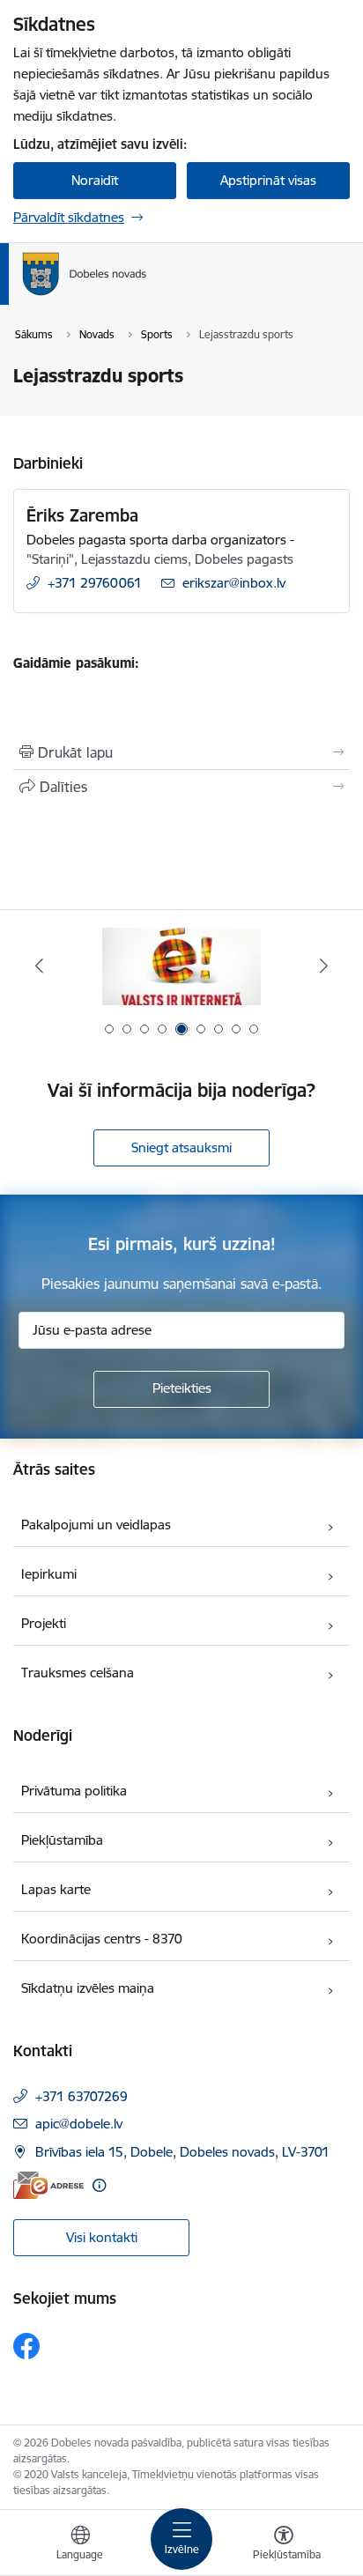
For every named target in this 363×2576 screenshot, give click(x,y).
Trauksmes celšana (78, 1673)
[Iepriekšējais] (39, 966)
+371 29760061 (95, 583)
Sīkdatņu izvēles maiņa (88, 1988)
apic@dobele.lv (79, 2124)
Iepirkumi (49, 1574)
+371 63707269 (81, 2096)
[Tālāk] (324, 966)
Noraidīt (95, 180)
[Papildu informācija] (99, 2185)
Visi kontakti (102, 2237)
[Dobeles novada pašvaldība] (147, 296)
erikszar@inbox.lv (234, 583)
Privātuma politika (74, 1791)
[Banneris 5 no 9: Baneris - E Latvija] (181, 966)
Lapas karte (56, 1889)
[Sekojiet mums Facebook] (26, 2346)
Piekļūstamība (62, 1840)
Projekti (44, 1623)
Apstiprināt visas (268, 180)
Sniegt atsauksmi (181, 1147)
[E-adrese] (48, 2185)
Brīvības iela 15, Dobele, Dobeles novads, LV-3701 (182, 2152)
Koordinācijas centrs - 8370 (102, 1939)
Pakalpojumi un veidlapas (96, 1525)
